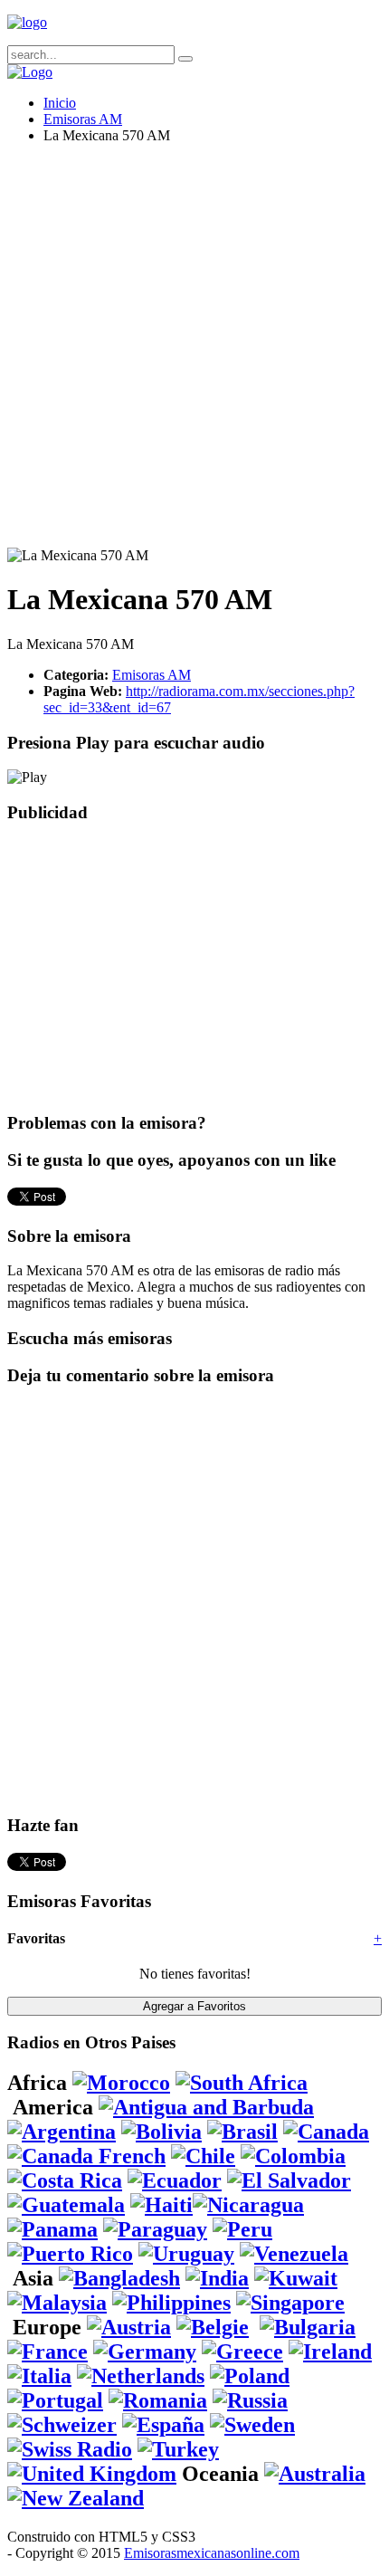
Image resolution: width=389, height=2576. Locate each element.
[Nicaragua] (248, 2205)
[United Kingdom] (92, 2474)
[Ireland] (330, 2352)
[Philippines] (171, 2303)
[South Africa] (242, 2083)
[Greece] (242, 2352)
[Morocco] (121, 2083)
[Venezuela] (294, 2254)
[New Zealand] (76, 2498)
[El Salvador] (289, 2180)
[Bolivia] (161, 2132)
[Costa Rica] (65, 2180)
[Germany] (145, 2352)
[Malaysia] (57, 2303)
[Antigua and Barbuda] (206, 2107)
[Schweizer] (62, 2425)
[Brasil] (242, 2132)
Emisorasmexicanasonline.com (212, 2553)
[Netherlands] (141, 2376)
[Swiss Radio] (70, 2449)
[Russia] (250, 2400)
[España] (163, 2425)
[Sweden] (252, 2425)
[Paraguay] (155, 2229)
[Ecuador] (175, 2180)
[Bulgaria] (308, 2327)
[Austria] (129, 2327)
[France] (47, 2352)
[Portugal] (55, 2400)
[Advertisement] (194, 353)
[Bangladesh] (119, 2278)
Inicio (60, 103)
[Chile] (203, 2156)
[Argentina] (62, 2132)
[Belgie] (213, 2327)
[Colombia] (293, 2156)
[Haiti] (161, 2205)
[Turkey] (178, 2449)
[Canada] (326, 2132)
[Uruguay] (186, 2254)
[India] (217, 2278)
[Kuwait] (296, 2278)
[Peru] (242, 2229)
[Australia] (315, 2474)
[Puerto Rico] (70, 2254)
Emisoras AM (83, 119)
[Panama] (52, 2229)
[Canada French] (86, 2156)
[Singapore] (290, 2303)
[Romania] (158, 2400)
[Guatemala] (66, 2205)
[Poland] (250, 2376)
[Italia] (39, 2376)
